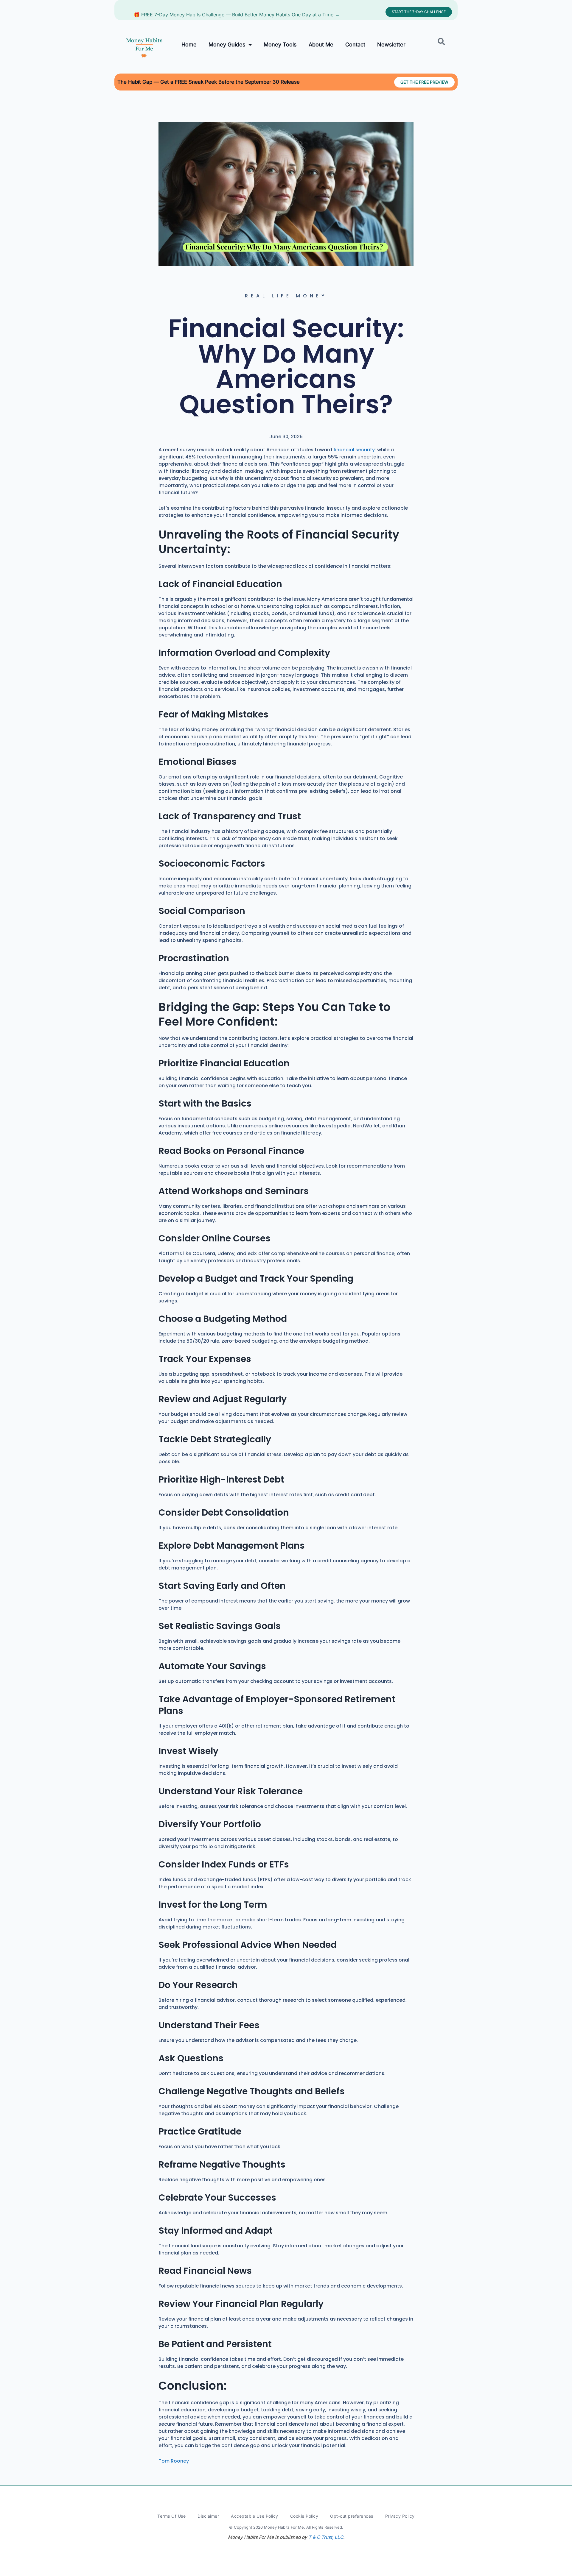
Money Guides (227, 45)
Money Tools (280, 45)
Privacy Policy (400, 2516)
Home (189, 45)
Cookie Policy (304, 2516)
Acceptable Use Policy (255, 2516)
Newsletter (391, 45)
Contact (355, 45)
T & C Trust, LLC (326, 2537)
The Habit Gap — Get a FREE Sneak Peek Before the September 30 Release (209, 82)
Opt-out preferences (352, 2516)
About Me (321, 45)
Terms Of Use (171, 2516)
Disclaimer (208, 2516)
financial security (354, 450)
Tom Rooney (174, 2461)
